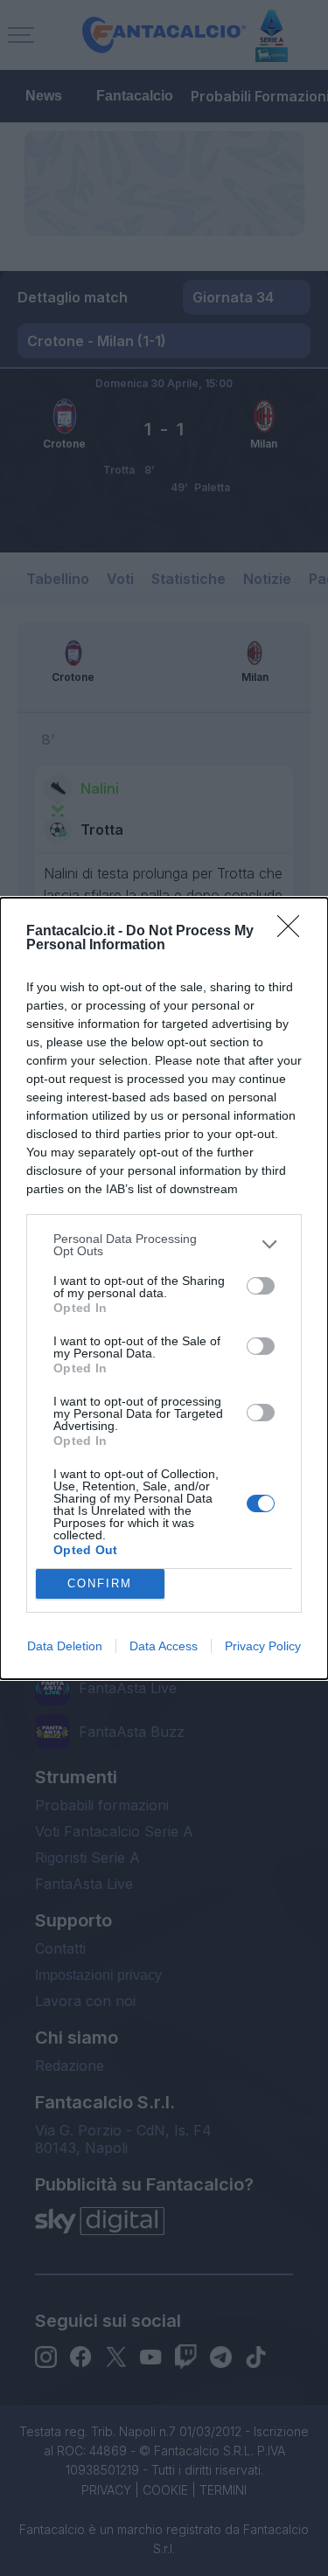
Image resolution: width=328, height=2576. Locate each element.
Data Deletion (65, 1646)
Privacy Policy (263, 1646)
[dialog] (164, 1288)
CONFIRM (100, 1583)
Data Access (164, 1646)
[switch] (261, 1286)
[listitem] (164, 1245)
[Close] (294, 932)
